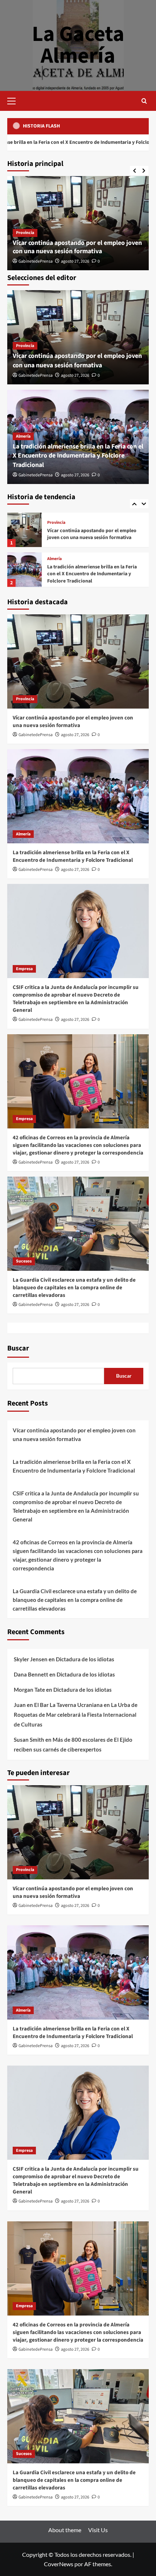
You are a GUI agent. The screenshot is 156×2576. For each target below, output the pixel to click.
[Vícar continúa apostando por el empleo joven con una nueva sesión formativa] (78, 661)
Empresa (56, 557)
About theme (65, 2530)
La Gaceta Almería (78, 45)
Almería (23, 436)
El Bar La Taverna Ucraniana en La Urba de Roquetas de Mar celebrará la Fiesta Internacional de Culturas (76, 1715)
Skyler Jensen (31, 1659)
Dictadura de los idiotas (85, 1659)
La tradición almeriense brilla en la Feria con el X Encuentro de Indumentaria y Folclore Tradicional (78, 456)
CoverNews (59, 2564)
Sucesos (24, 1261)
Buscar (18, 1348)
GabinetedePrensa (36, 261)
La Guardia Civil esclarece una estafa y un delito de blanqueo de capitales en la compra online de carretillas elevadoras (74, 1288)
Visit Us (98, 2530)
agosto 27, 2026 (75, 261)
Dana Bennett (31, 1674)
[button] (15, 100)
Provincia (25, 233)
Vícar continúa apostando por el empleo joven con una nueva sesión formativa (77, 247)
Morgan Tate (29, 1690)
